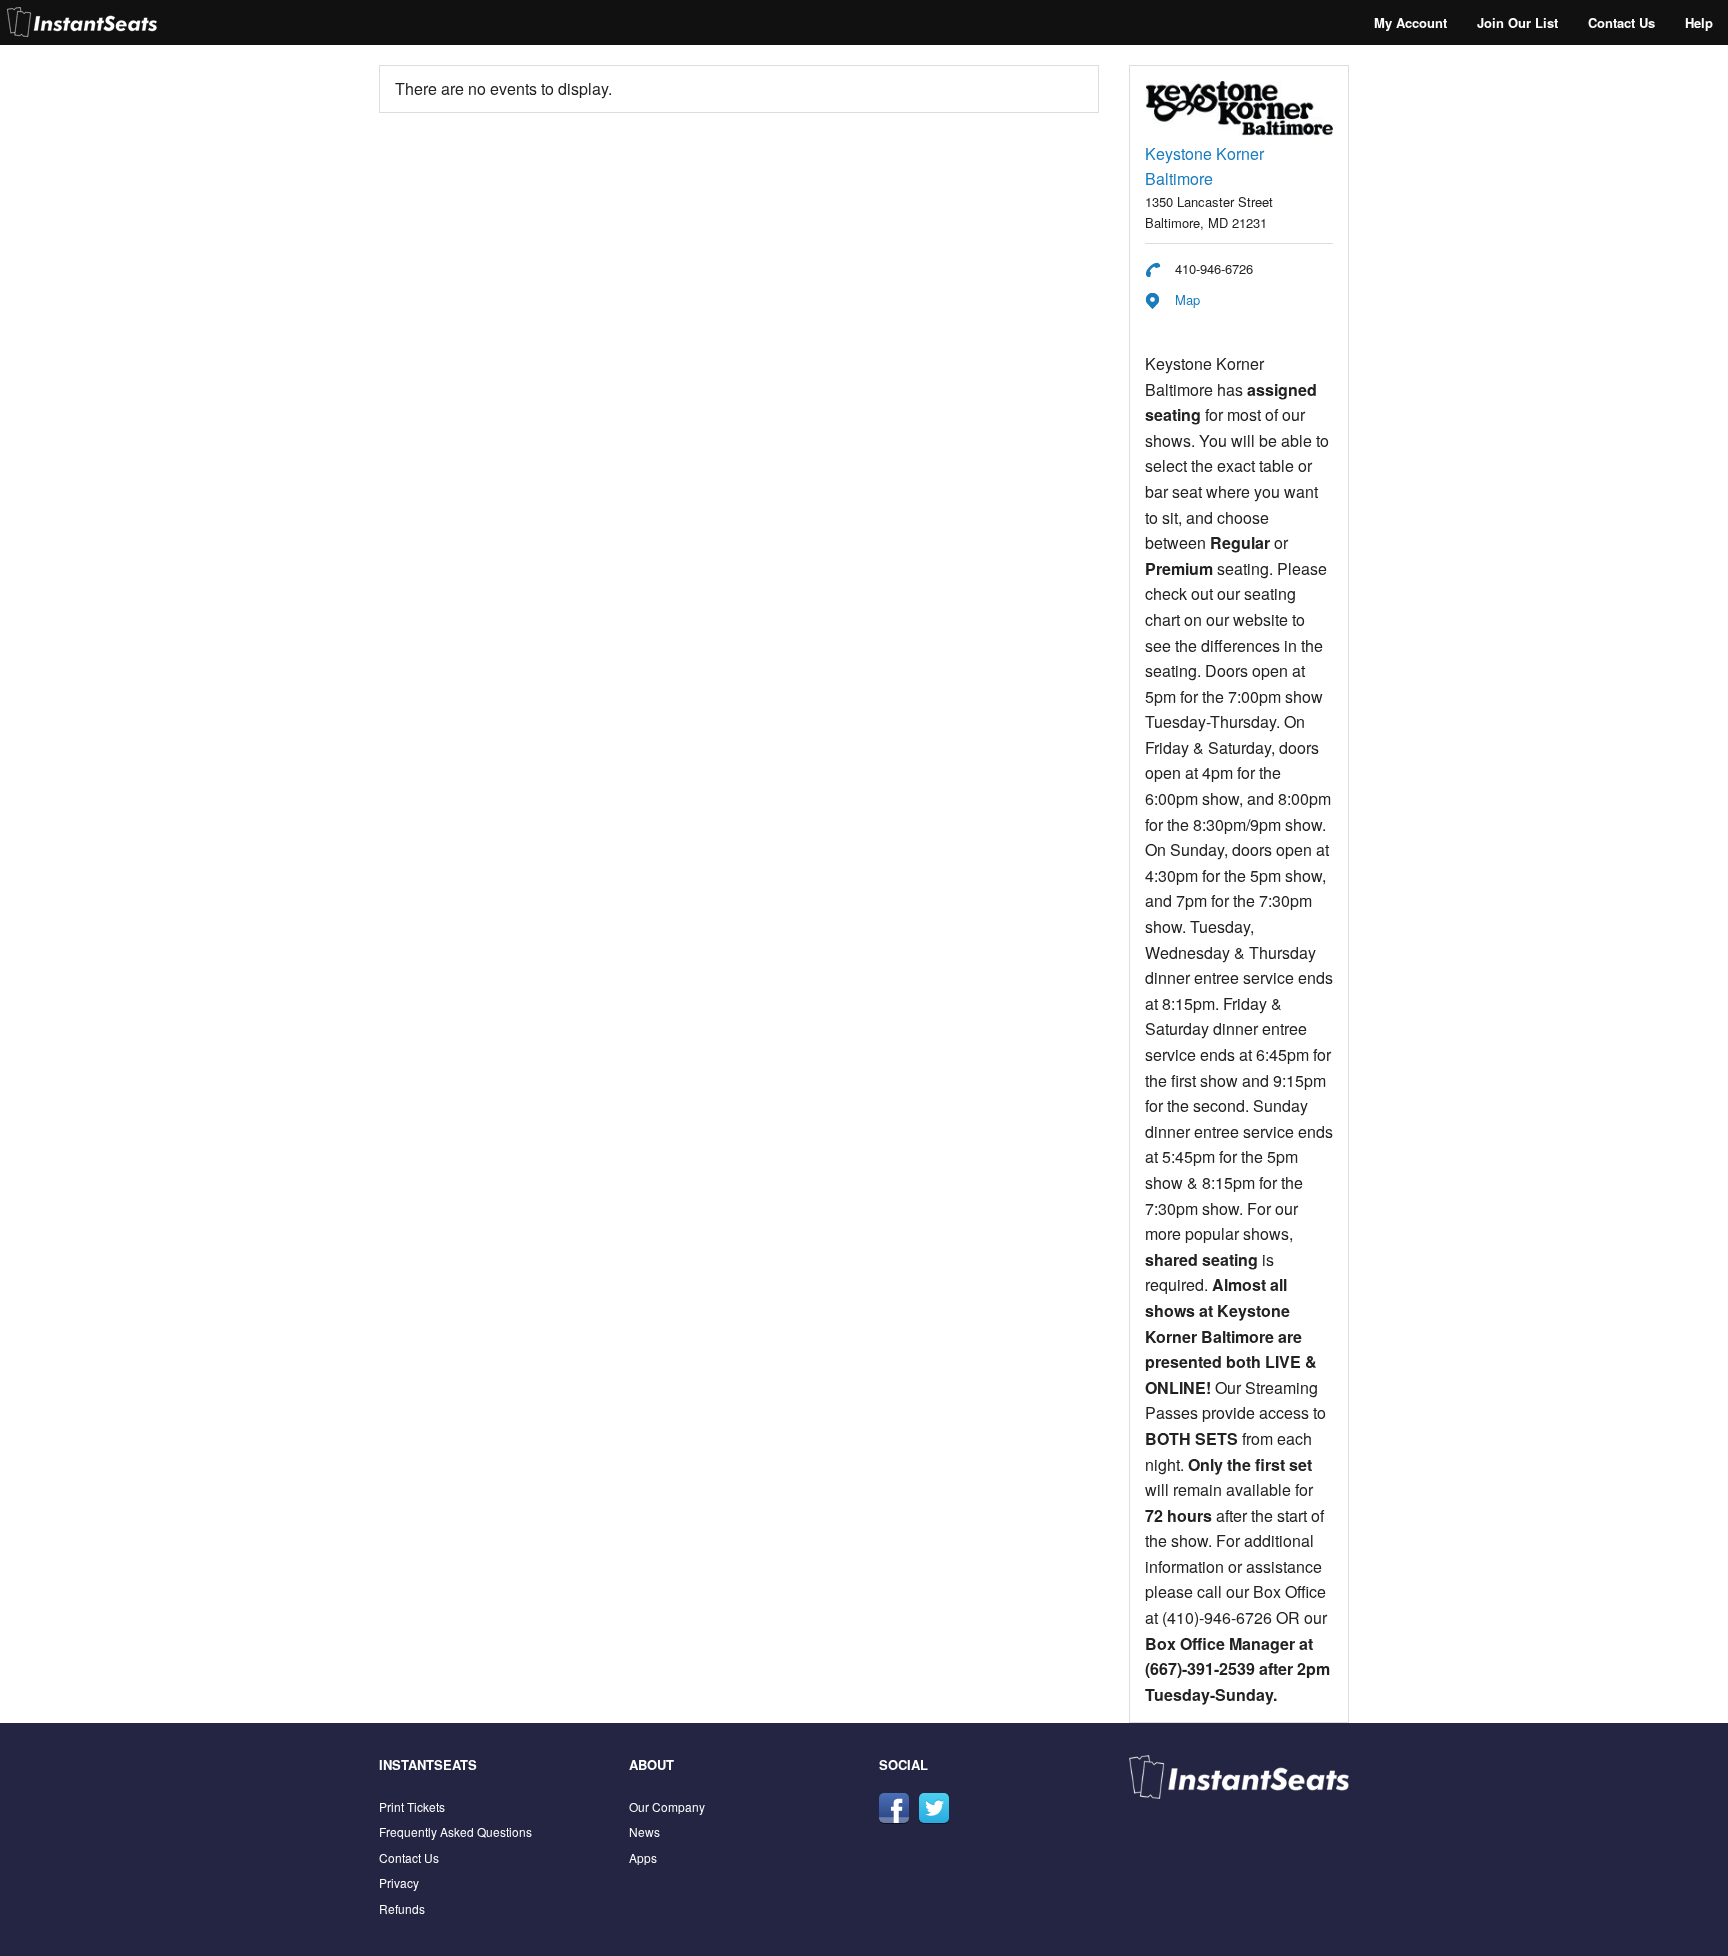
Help (1699, 22)
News (644, 1831)
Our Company (667, 1806)
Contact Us (1621, 22)
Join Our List (1517, 22)
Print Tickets (412, 1806)
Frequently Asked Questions (455, 1831)
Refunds (402, 1908)
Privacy (399, 1882)
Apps (643, 1857)
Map (1187, 299)
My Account (1410, 22)
